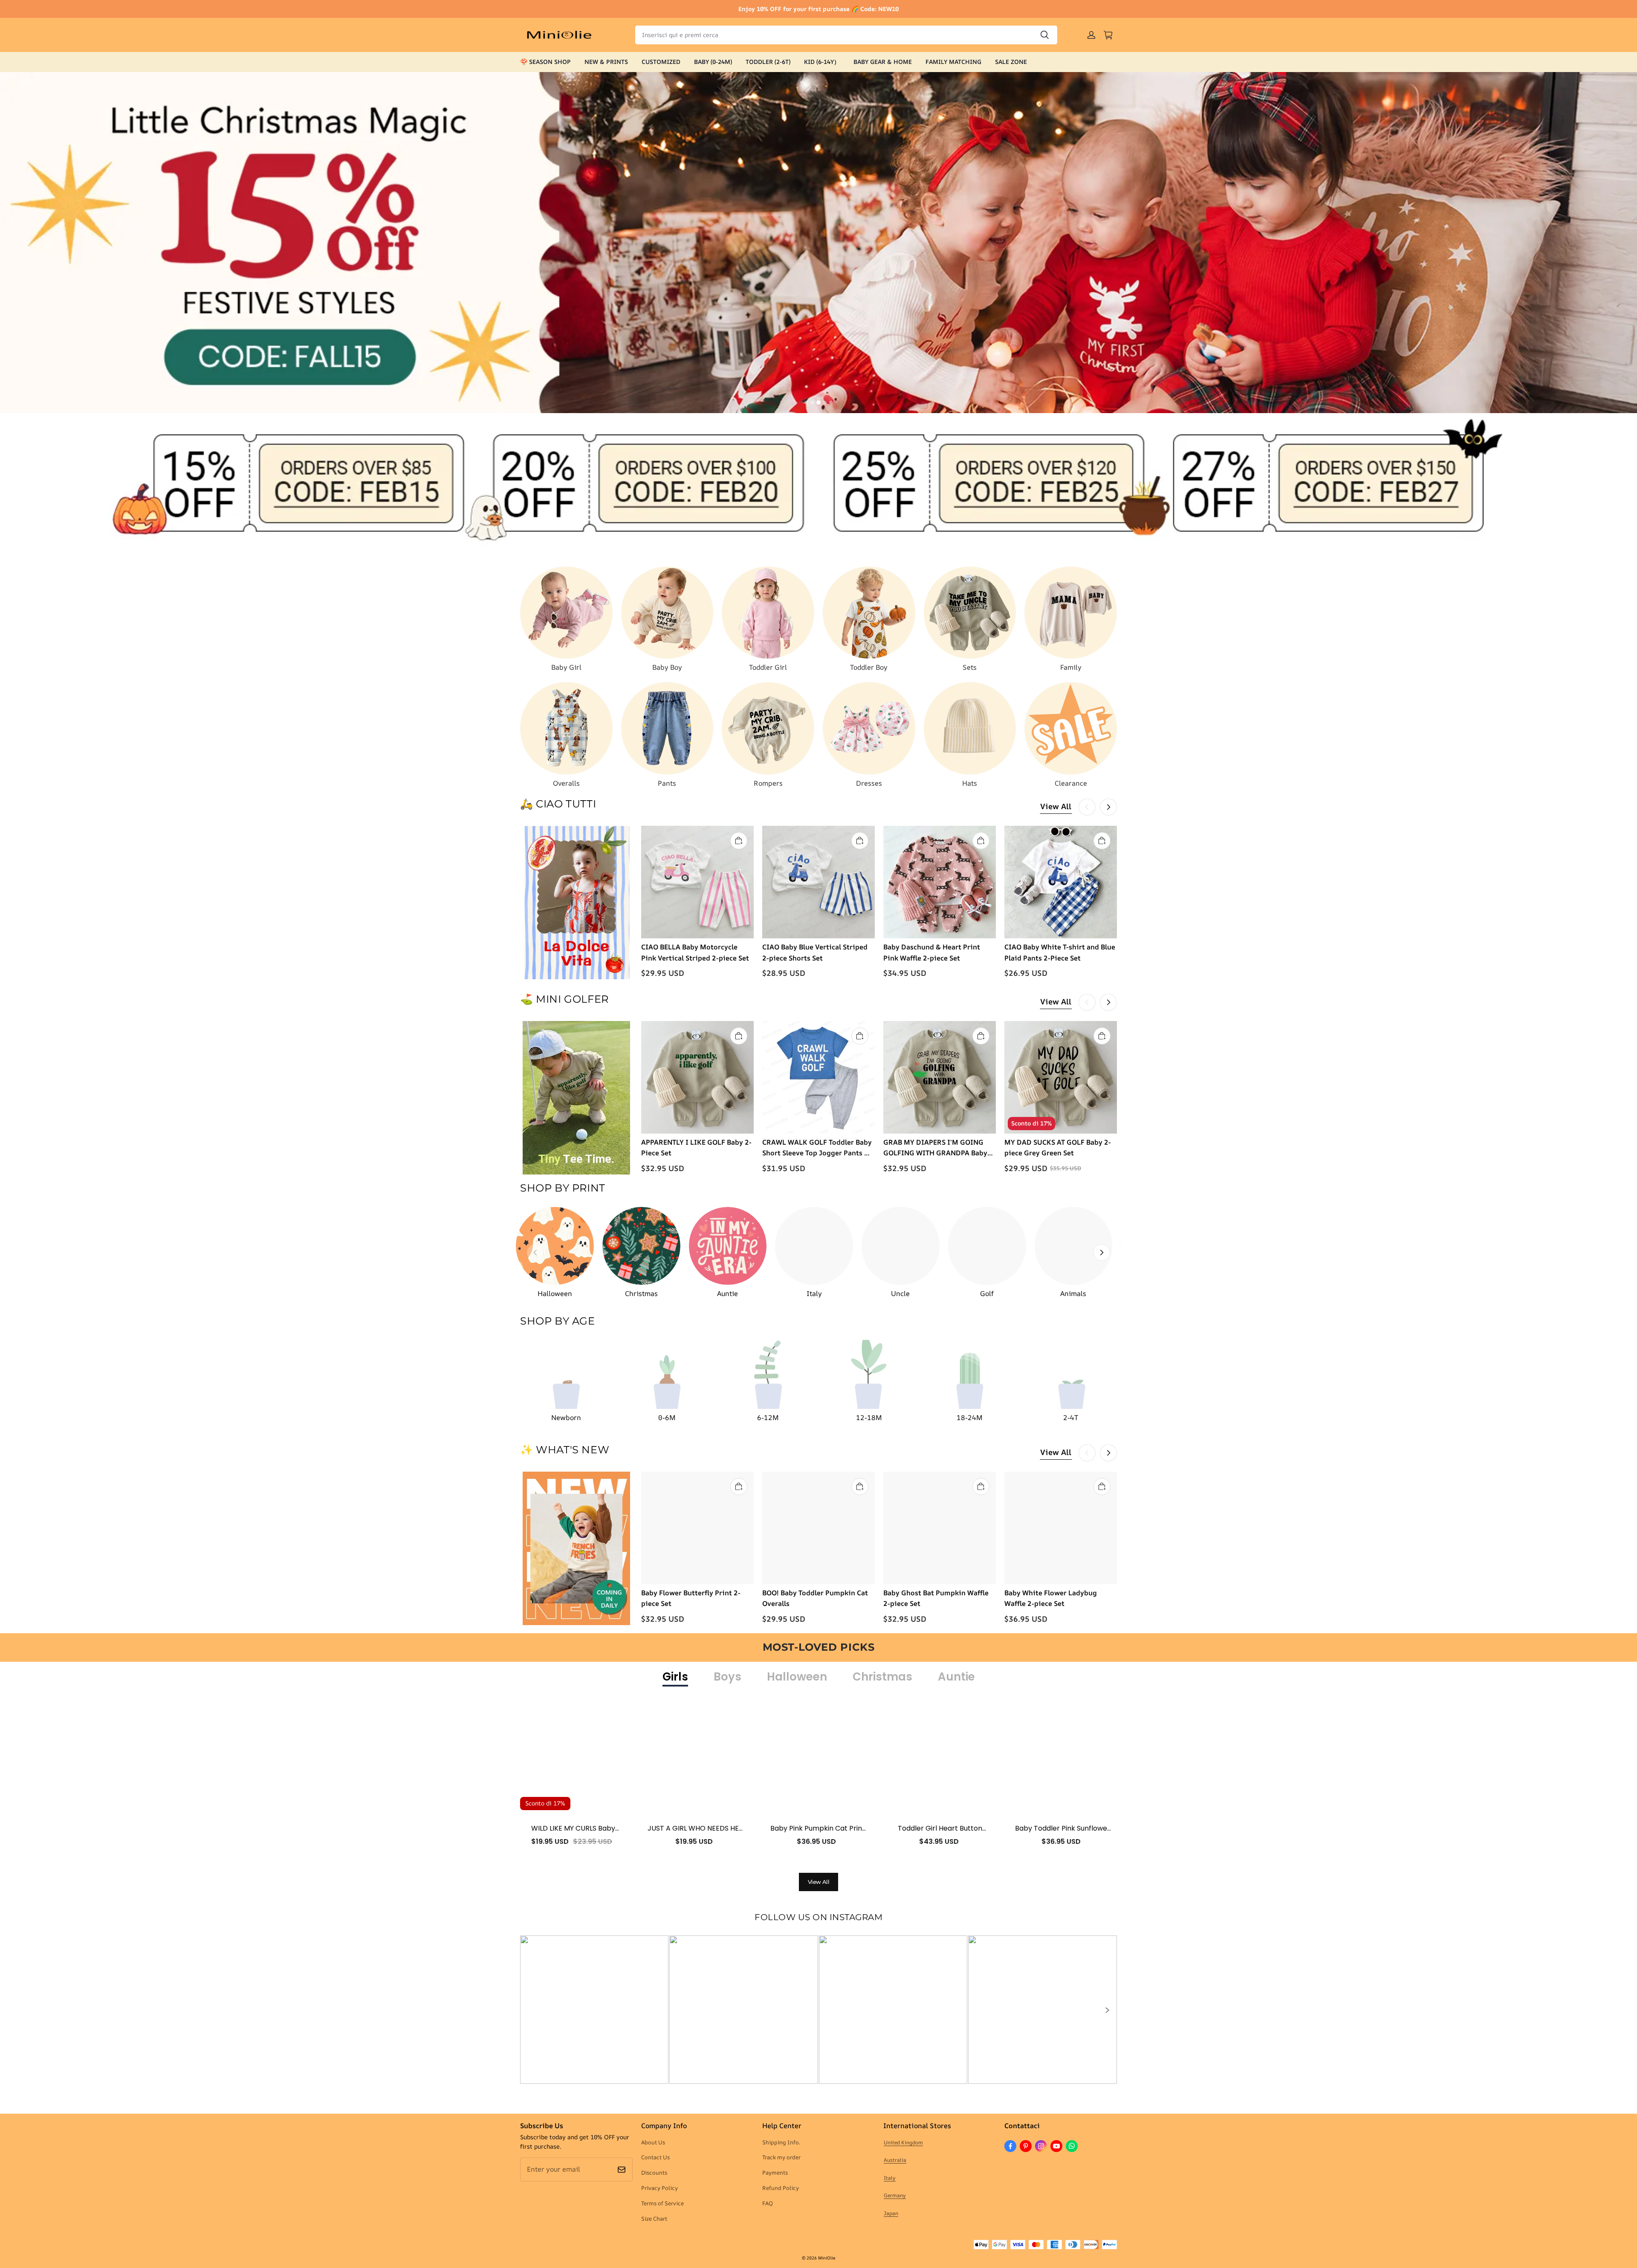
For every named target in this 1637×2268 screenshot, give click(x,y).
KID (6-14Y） (822, 62)
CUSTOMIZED (661, 62)
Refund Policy (781, 2188)
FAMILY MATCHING (953, 62)
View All (1056, 806)
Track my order (781, 2157)
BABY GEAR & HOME (883, 62)
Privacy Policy (659, 2188)
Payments (775, 2173)
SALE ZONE (1011, 62)
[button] (1107, 2010)
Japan (891, 2213)
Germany (895, 2195)
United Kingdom (903, 2142)
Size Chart (654, 2219)
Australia (895, 2160)
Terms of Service (662, 2203)
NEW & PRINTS (606, 62)
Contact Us (655, 2157)
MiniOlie (827, 2258)
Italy (890, 2178)
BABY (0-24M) (713, 62)
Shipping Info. (781, 2142)
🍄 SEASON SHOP (545, 62)
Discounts (654, 2173)
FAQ (768, 2203)
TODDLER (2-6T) (768, 62)
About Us (653, 2142)
